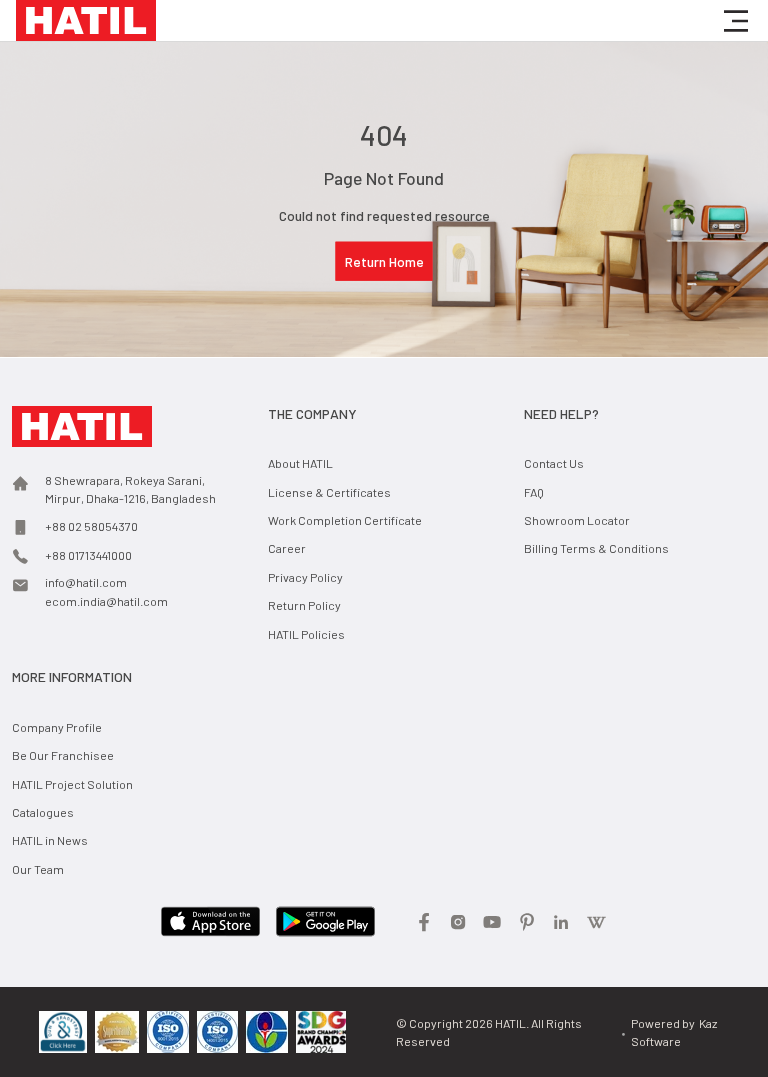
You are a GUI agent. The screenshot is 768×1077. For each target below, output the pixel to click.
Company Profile (57, 727)
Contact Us (554, 463)
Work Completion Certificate (345, 520)
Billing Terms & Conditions (596, 548)
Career (287, 548)
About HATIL (300, 463)
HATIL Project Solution (72, 784)
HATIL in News (50, 840)
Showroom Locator (577, 520)
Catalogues (43, 812)
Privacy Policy (305, 577)
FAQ (534, 492)
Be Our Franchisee (63, 755)
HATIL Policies (306, 634)
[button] (736, 21)
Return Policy (304, 605)
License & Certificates (329, 492)
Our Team (38, 869)
